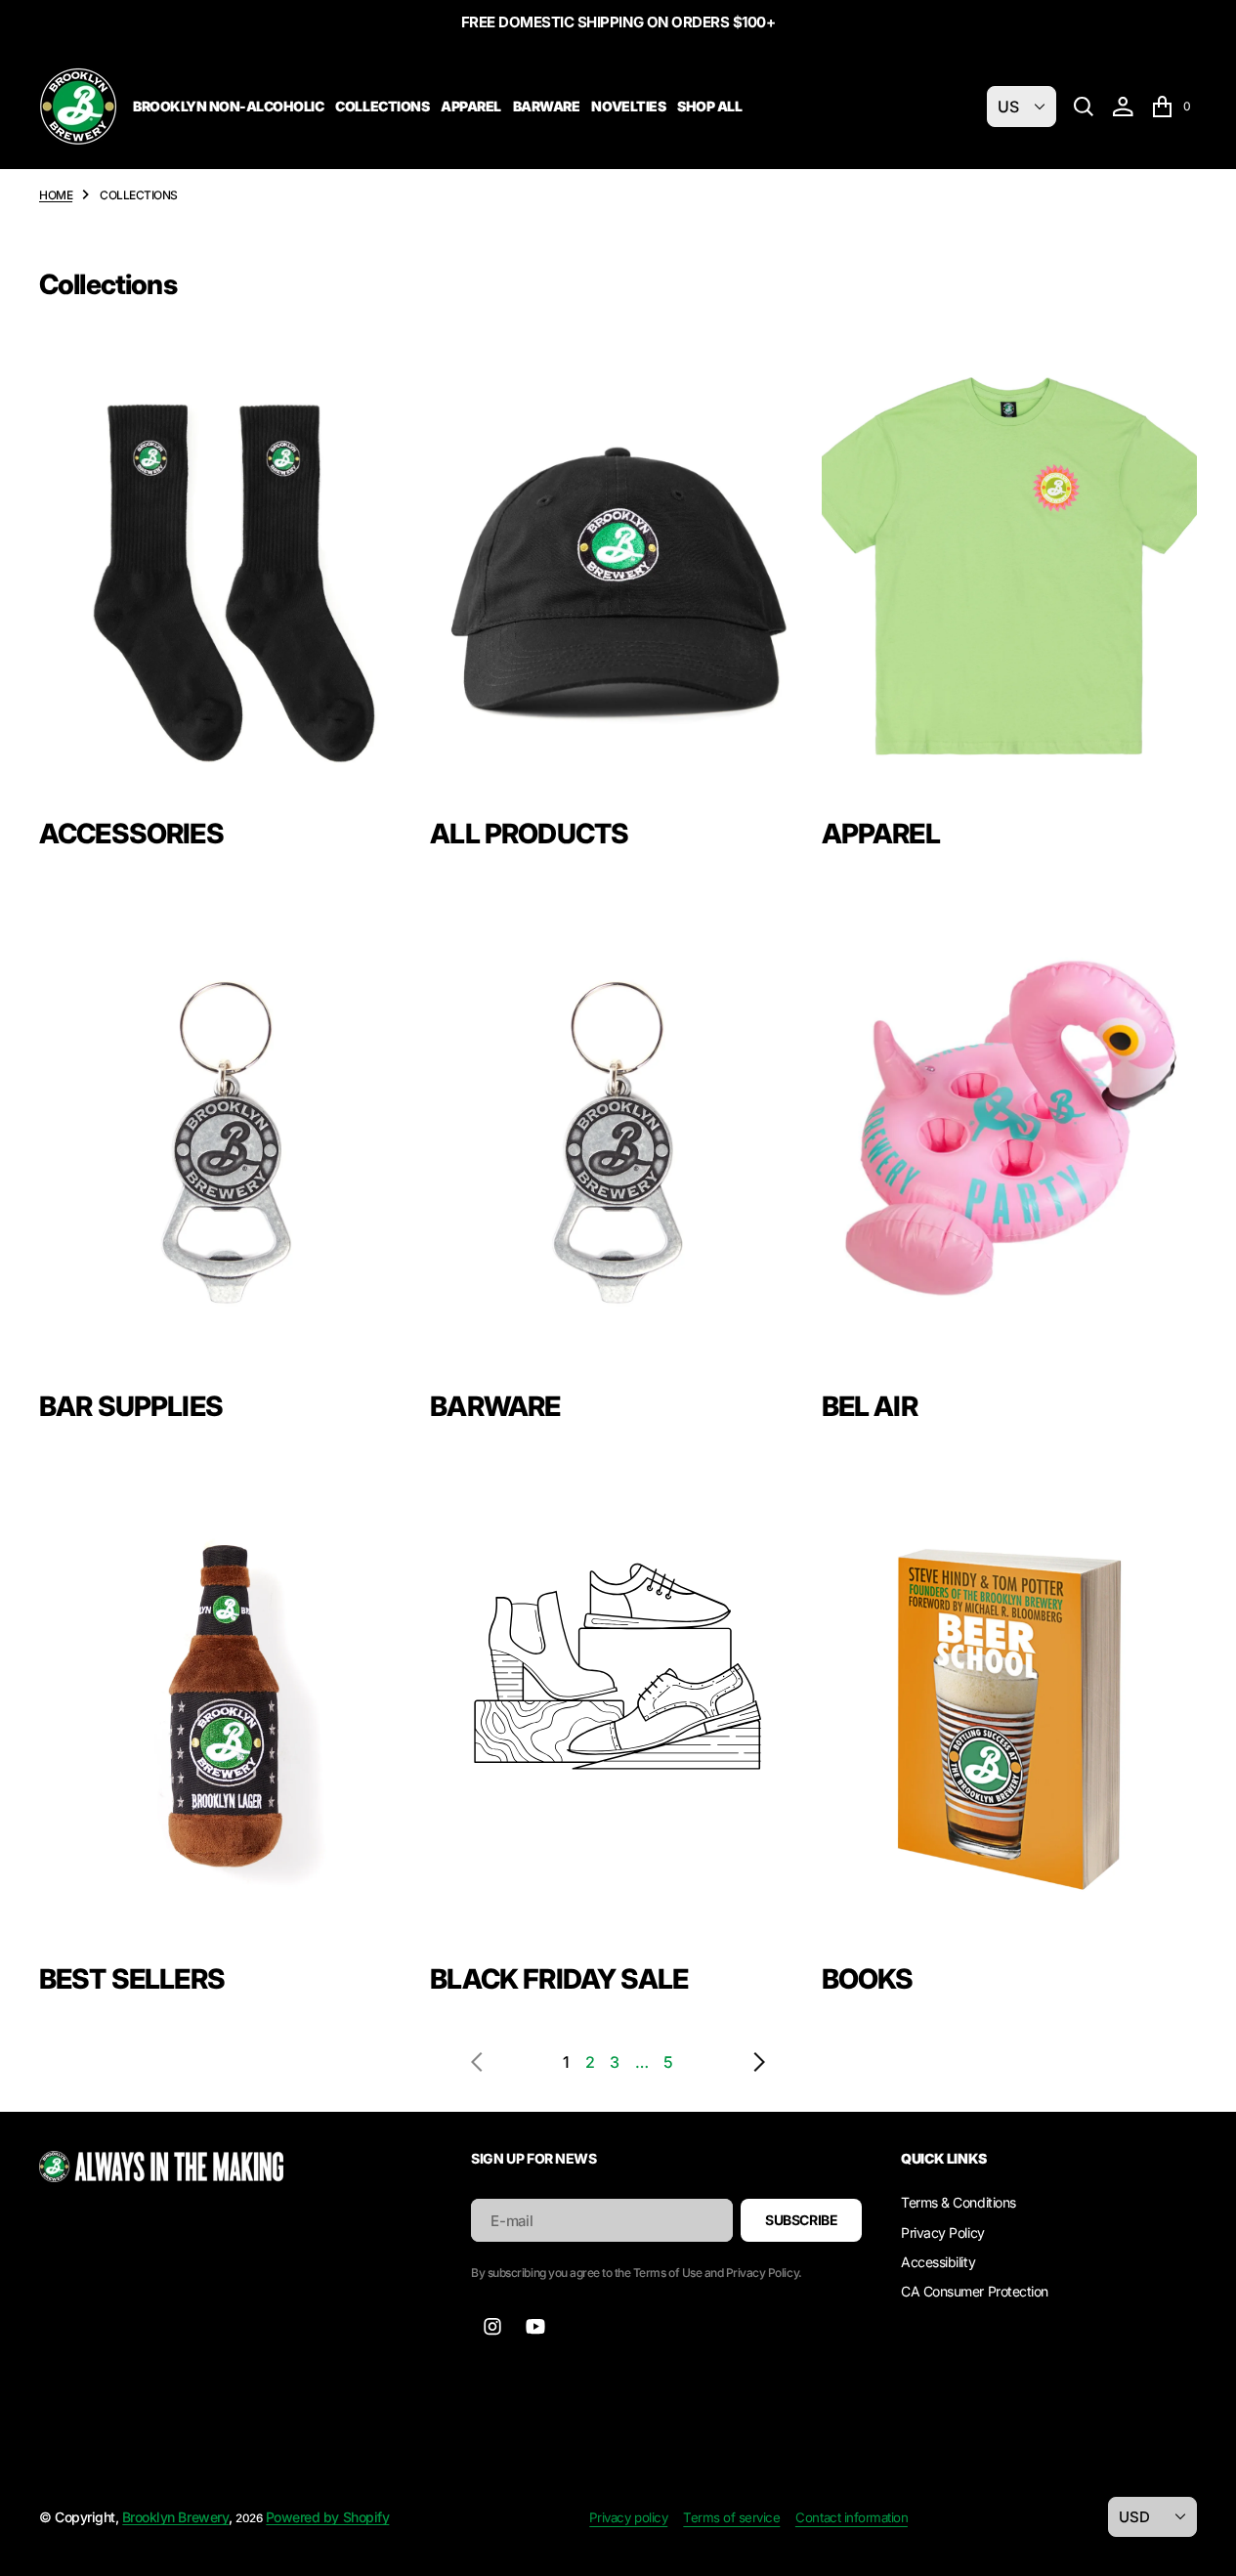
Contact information (852, 2517)
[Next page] (730, 2062)
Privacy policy (628, 2517)
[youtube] (535, 2327)
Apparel (471, 106)
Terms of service (731, 2517)
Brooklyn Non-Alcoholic (228, 106)
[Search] (1084, 107)
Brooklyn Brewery (175, 2517)
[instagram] (492, 2327)
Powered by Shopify (327, 2517)
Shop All (709, 106)
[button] (1123, 107)
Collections (382, 106)
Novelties (628, 106)
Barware (547, 106)
